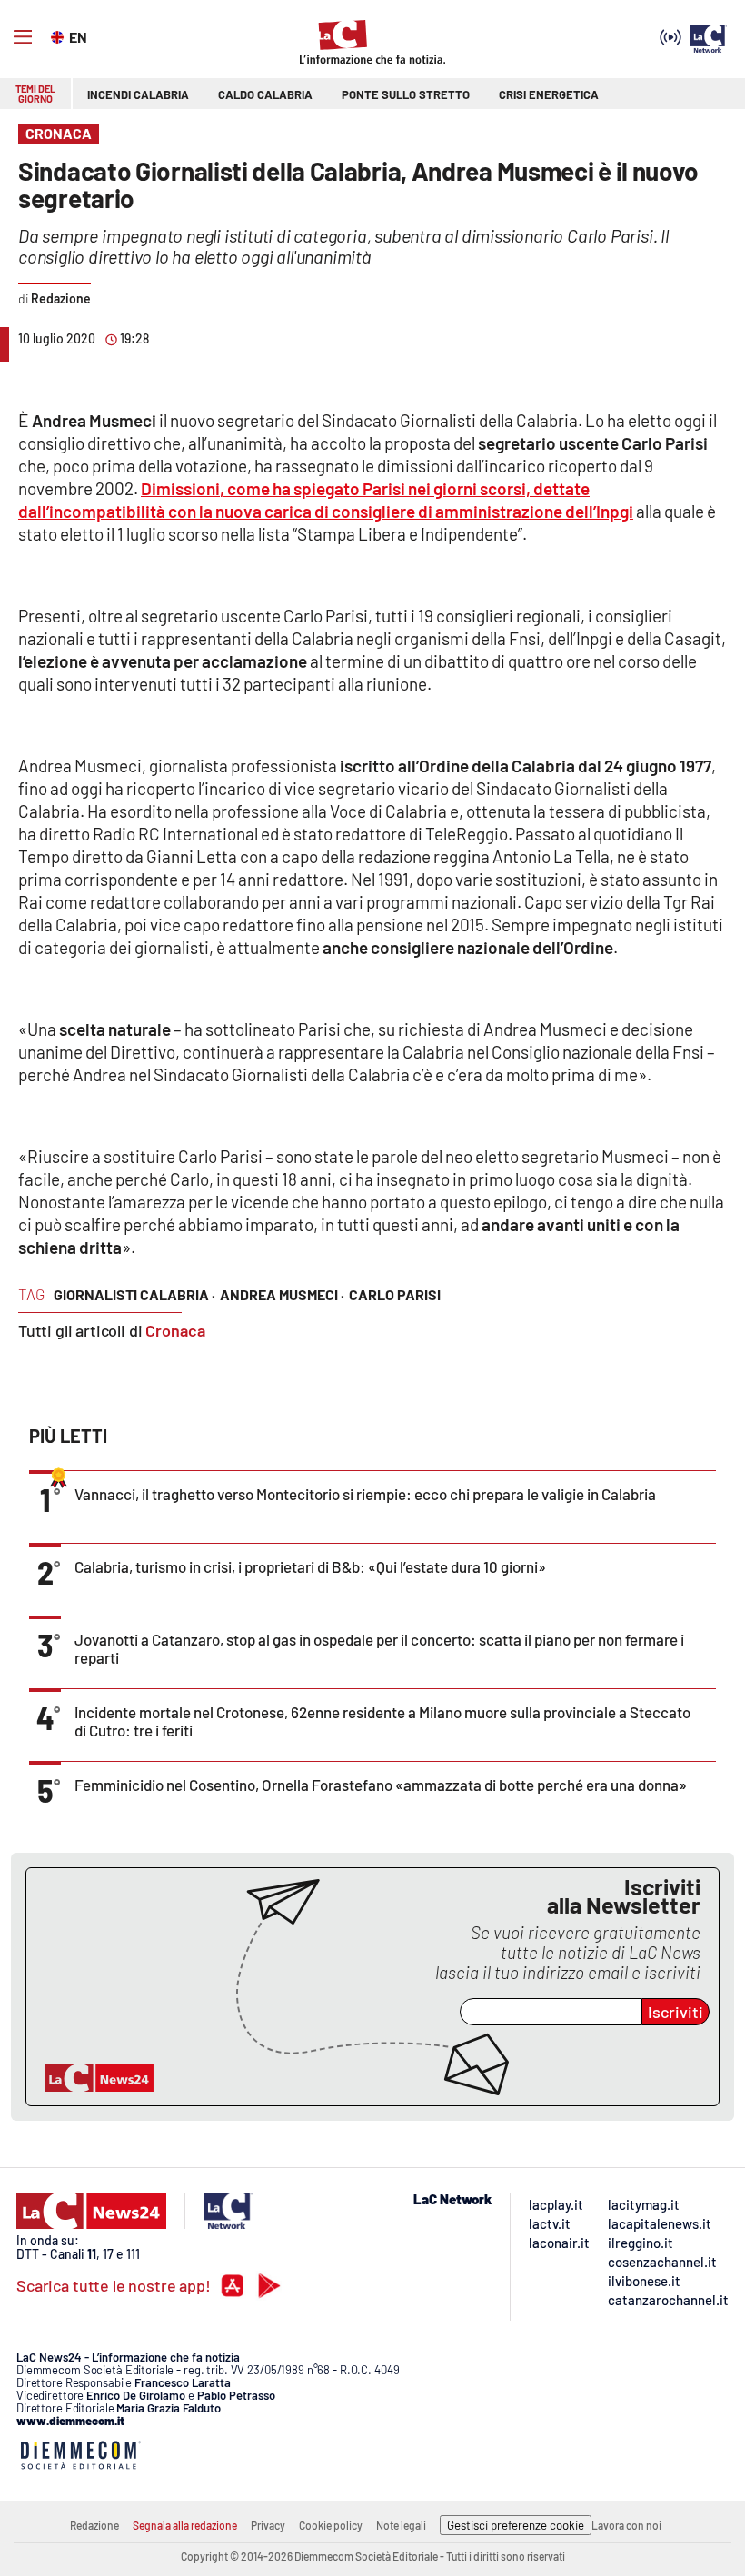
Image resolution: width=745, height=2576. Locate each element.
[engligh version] (60, 35)
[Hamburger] (23, 37)
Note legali (401, 2525)
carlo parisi (395, 1294)
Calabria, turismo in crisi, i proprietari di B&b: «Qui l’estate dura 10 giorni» (310, 1566)
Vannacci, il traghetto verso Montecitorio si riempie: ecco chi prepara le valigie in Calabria (365, 1494)
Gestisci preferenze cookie (516, 2525)
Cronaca (175, 1330)
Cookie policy (331, 2525)
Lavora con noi (626, 2525)
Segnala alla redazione (185, 2525)
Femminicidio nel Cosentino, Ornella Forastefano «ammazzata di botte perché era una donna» (381, 1785)
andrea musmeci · (282, 1294)
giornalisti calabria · (134, 1294)
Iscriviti (675, 2012)
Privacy (268, 2525)
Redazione (94, 2525)
